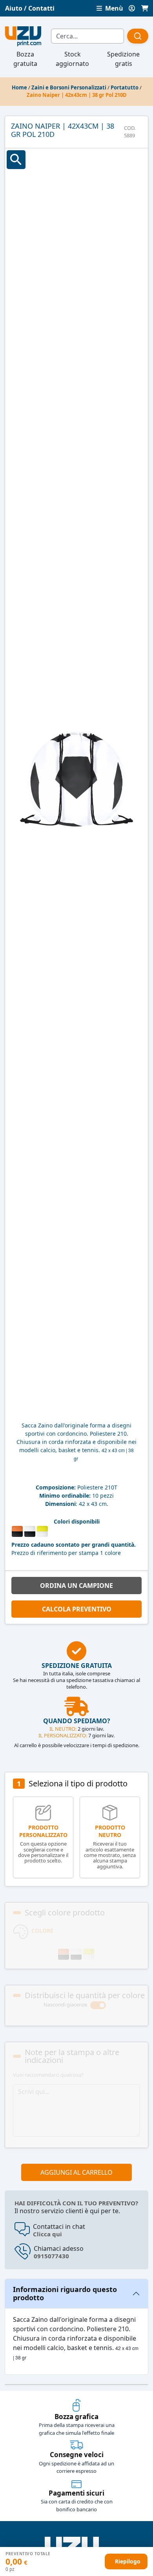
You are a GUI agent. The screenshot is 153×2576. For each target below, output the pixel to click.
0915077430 (51, 2256)
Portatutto (125, 87)
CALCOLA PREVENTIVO (77, 1609)
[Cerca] (138, 36)
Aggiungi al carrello (76, 2172)
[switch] (98, 2005)
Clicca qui (47, 2234)
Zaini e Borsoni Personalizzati (69, 87)
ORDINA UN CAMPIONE (76, 1586)
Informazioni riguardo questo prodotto (65, 2294)
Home (19, 87)
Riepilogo (128, 2561)
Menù (113, 8)
